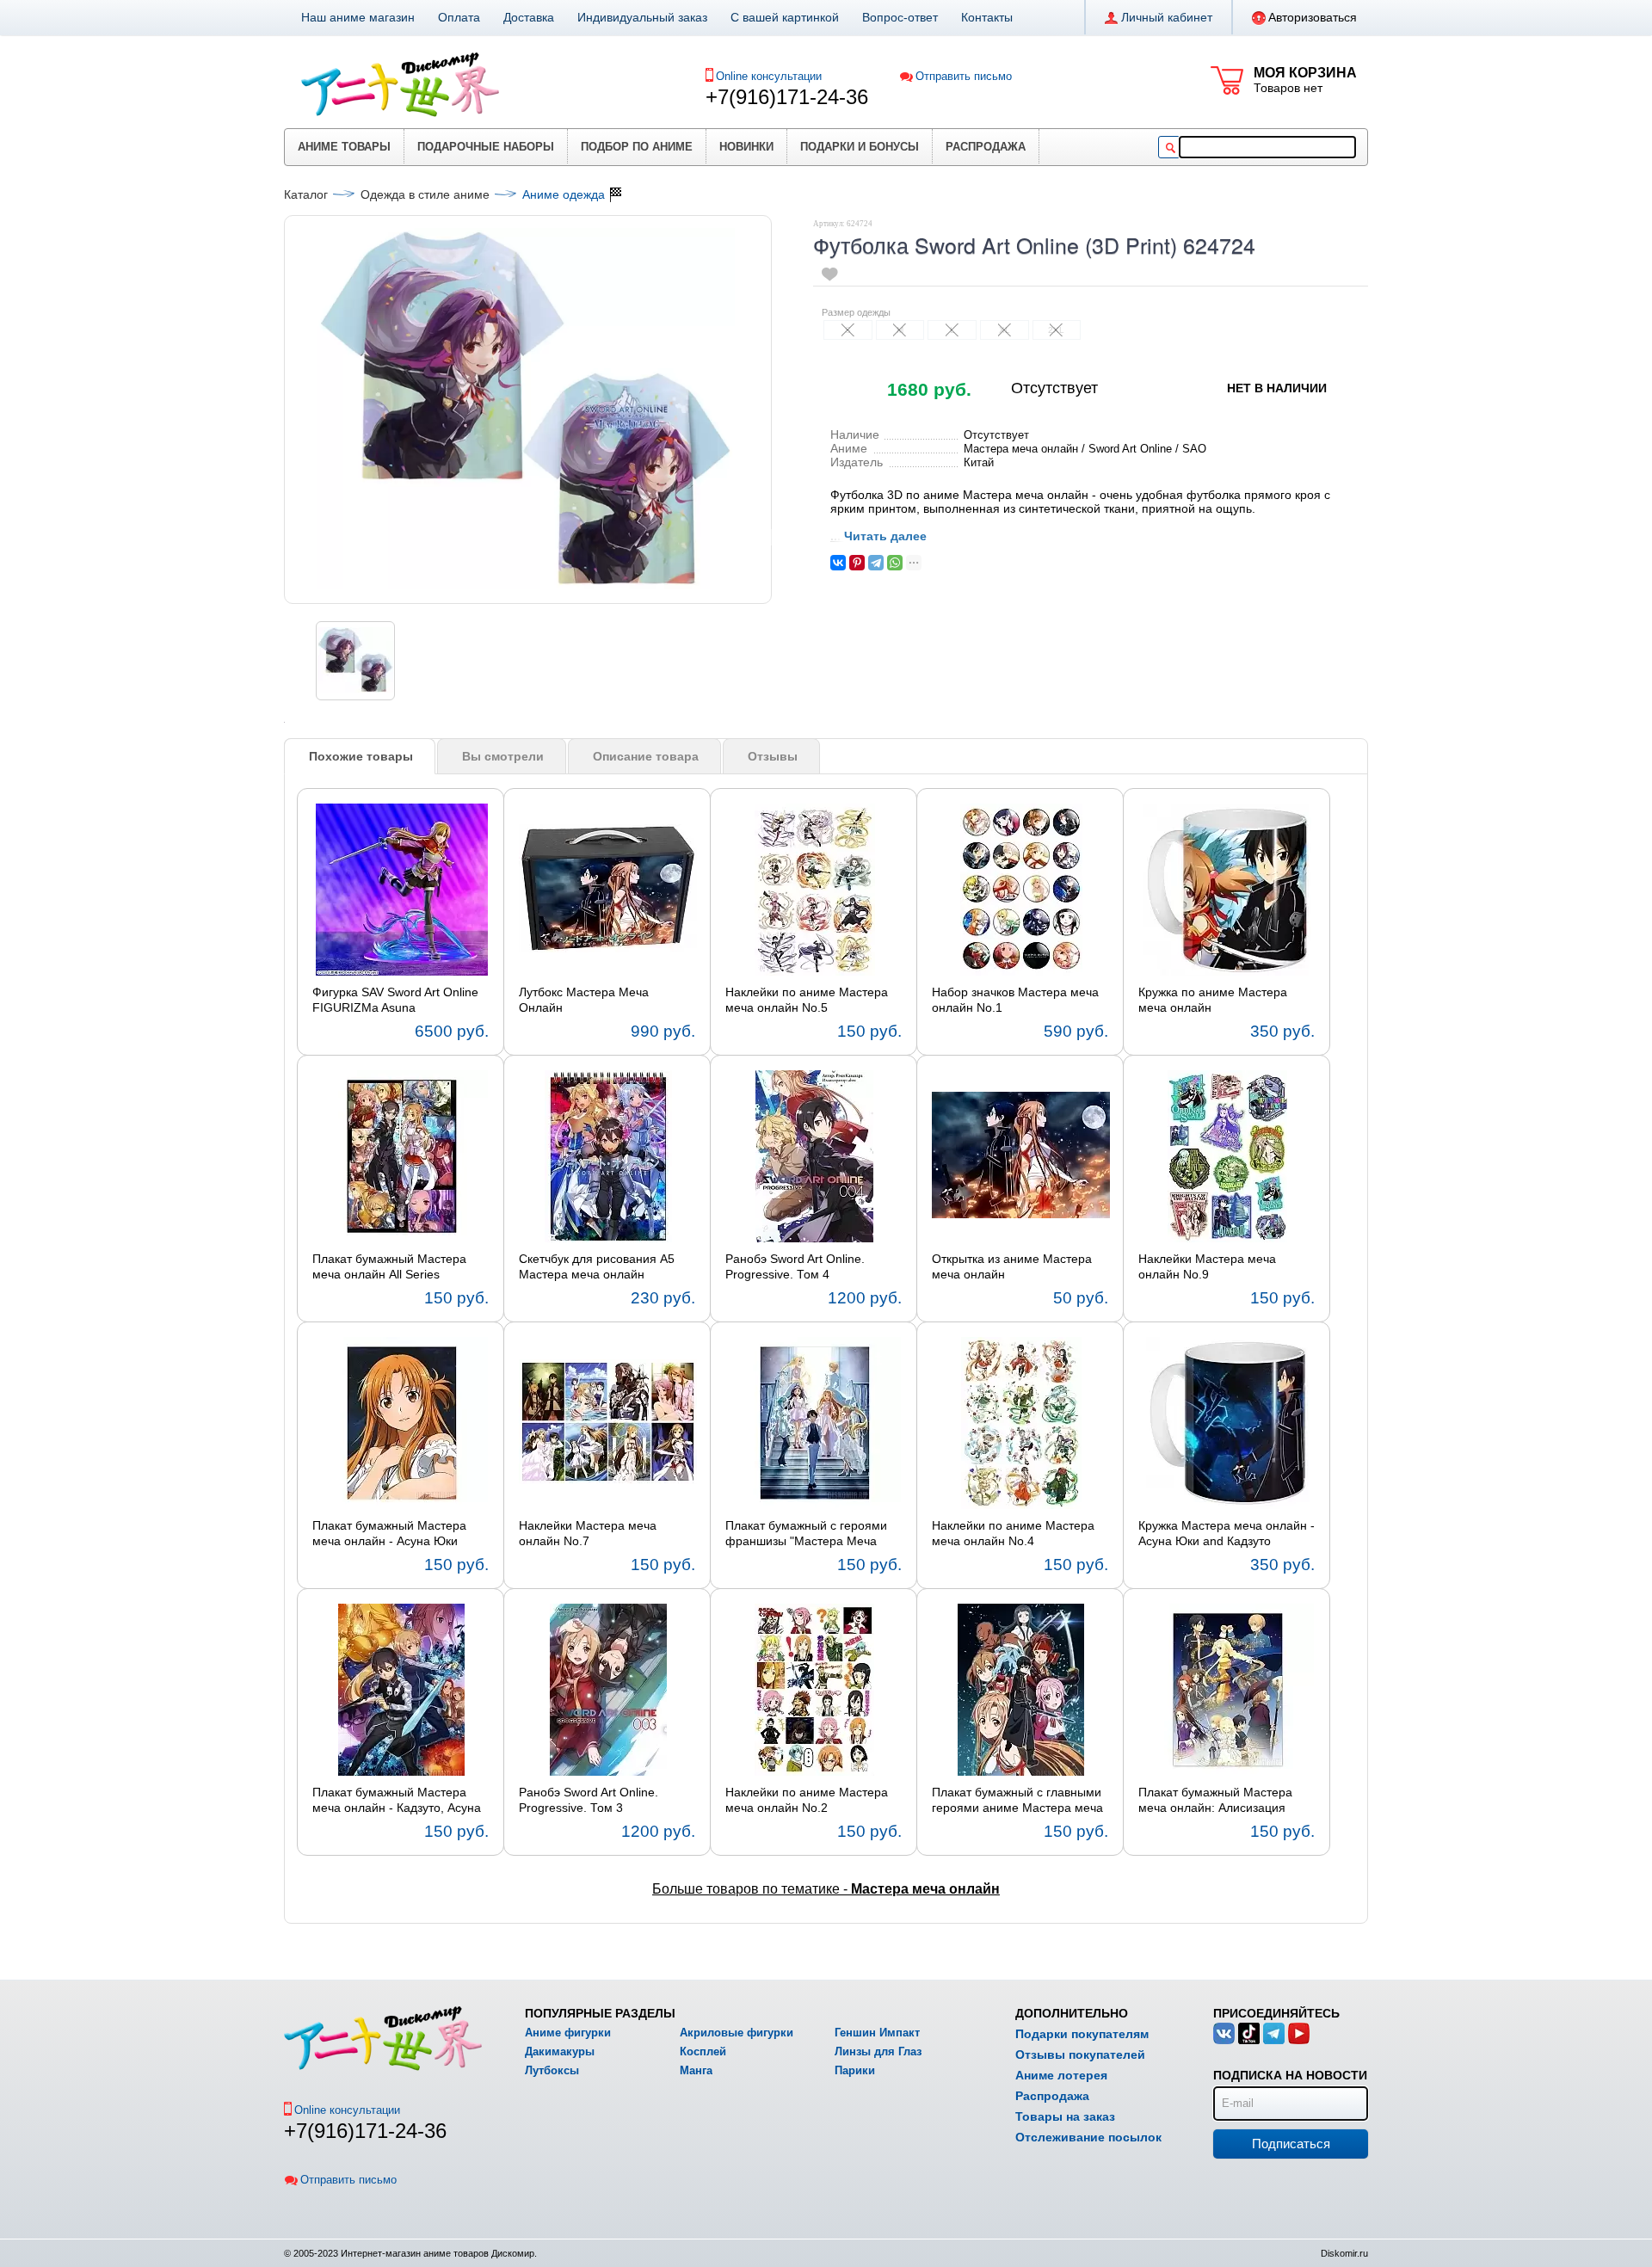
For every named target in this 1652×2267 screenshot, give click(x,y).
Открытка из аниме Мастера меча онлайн (1012, 1266)
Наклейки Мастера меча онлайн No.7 (588, 1533)
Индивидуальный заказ (642, 17)
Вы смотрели (503, 756)
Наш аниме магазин (358, 17)
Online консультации (769, 76)
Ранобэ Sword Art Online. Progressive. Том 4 (795, 1266)
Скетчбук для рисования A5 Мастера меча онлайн (597, 1266)
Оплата (459, 17)
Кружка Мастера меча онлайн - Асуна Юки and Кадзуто (1227, 1533)
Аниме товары (344, 147)
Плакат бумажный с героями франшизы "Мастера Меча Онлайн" (806, 1534)
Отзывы (773, 756)
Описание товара (646, 756)
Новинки (746, 147)
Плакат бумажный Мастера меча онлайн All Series (389, 1266)
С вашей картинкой (785, 17)
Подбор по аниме (637, 147)
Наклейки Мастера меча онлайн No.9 (1207, 1266)
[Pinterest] (857, 563)
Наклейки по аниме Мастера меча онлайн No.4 (1013, 1533)
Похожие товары (361, 756)
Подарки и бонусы (860, 147)
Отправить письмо (964, 76)
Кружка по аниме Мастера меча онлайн (1213, 1000)
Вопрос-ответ (900, 17)
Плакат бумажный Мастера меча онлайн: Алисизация (1215, 1800)
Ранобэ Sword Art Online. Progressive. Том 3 (589, 1800)
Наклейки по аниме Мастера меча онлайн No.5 (807, 1000)
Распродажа (986, 147)
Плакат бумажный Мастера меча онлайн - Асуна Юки (389, 1533)
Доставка (529, 17)
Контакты (987, 17)
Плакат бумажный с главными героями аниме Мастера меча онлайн (1017, 1801)
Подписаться (1291, 2144)
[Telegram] (876, 563)
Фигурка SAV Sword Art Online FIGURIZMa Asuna (395, 1000)
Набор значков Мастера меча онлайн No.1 (1015, 1000)
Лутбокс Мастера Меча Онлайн (584, 1000)
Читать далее (885, 536)
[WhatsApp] (895, 563)
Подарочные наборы (486, 147)
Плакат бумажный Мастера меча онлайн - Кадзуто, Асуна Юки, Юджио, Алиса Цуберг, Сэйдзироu (397, 1801)
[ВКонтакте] (838, 563)
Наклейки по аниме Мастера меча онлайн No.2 (807, 1800)
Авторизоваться (1313, 17)
